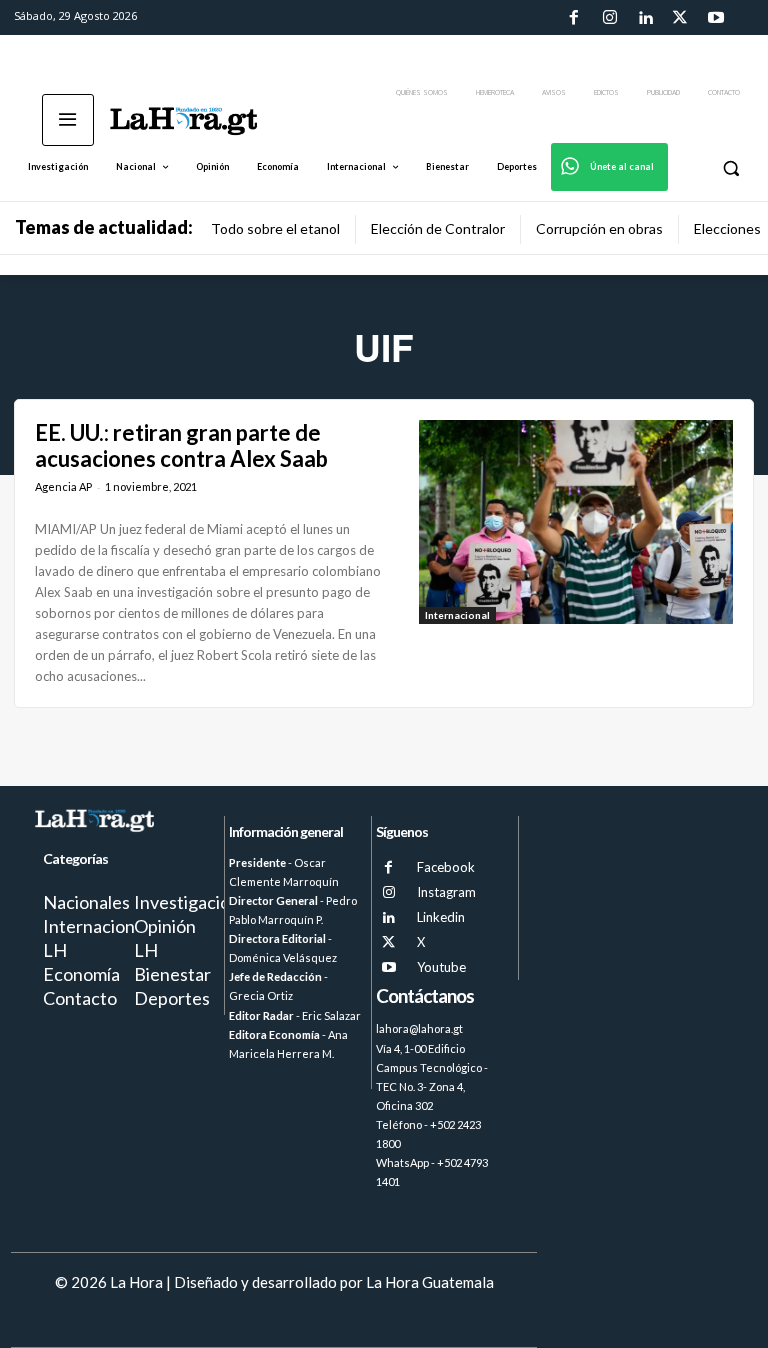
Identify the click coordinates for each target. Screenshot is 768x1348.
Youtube (441, 967)
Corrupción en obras (599, 228)
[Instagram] (609, 18)
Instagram (446, 892)
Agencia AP (63, 486)
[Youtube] (716, 18)
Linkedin (441, 917)
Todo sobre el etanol (275, 228)
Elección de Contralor (438, 228)
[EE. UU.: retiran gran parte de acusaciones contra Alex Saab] (576, 522)
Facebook (446, 867)
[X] (388, 942)
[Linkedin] (645, 18)
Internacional (457, 615)
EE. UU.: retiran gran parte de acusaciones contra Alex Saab (181, 445)
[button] (730, 167)
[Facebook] (574, 18)
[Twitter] (680, 18)
